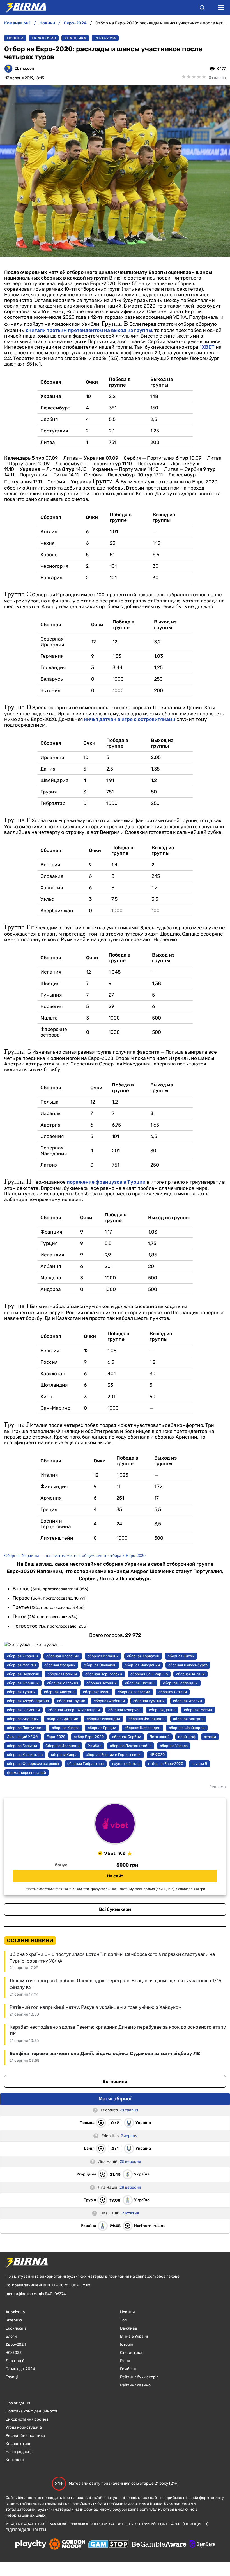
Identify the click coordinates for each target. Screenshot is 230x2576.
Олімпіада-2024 (20, 2369)
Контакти (15, 2460)
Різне (125, 2361)
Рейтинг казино (135, 2385)
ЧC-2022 (14, 2353)
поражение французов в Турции (106, 1182)
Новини (15, 38)
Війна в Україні (134, 2336)
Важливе (129, 2328)
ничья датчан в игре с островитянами (130, 719)
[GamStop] (108, 2545)
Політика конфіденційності (31, 2411)
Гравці (12, 2377)
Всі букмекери (115, 1909)
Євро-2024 (105, 38)
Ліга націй (15, 2361)
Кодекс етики (19, 2444)
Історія (127, 2345)
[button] (202, 8)
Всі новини (115, 2081)
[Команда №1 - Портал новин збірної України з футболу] (23, 7)
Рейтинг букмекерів (139, 2377)
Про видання (18, 2403)
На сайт (115, 1876)
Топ (123, 2320)
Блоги (11, 2336)
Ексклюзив (44, 38)
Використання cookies (27, 2419)
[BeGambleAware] (159, 2545)
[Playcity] (31, 2544)
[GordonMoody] (67, 2545)
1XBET (207, 347)
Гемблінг (128, 2369)
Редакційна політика (25, 2436)
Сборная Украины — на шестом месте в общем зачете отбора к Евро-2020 (75, 1555)
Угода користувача (24, 2427)
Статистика (131, 2353)
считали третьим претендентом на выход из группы (89, 330)
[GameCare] (202, 2545)
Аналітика (75, 38)
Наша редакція (20, 2452)
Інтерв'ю (14, 2320)
